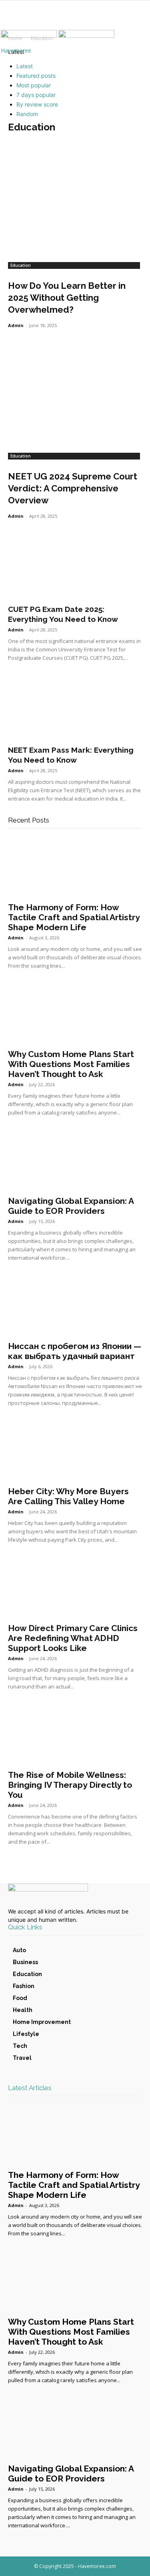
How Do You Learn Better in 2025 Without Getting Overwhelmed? (67, 298)
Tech (20, 2046)
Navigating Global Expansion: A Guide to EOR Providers (71, 1206)
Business (25, 1962)
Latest (25, 66)
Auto (19, 1950)
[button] (14, 19)
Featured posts (36, 76)
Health (23, 2010)
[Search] (139, 19)
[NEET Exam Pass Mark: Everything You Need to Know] (75, 708)
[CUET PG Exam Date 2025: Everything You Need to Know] (75, 567)
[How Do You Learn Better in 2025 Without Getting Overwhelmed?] (75, 199)
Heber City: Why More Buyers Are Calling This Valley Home (68, 1496)
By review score (37, 104)
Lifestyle (26, 2034)
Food (20, 1998)
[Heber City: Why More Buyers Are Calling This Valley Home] (75, 1451)
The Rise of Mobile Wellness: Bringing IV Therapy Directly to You (70, 1785)
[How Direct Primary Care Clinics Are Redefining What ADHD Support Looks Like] (75, 1588)
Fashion (24, 1986)
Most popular (34, 85)
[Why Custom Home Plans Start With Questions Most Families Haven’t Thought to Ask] (75, 1014)
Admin (16, 325)
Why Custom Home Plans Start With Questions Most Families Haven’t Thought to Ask (71, 1064)
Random (27, 114)
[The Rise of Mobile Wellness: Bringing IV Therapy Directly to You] (75, 1735)
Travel (22, 2058)
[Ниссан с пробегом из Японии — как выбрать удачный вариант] (75, 1306)
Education (21, 265)
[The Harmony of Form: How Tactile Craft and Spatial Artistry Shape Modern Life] (75, 867)
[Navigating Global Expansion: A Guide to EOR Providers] (75, 1161)
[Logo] (30, 36)
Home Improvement (42, 2022)
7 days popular (36, 95)
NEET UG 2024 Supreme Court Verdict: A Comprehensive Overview (73, 488)
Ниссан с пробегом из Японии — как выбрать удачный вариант (75, 1351)
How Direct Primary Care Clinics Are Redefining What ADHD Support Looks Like (73, 1638)
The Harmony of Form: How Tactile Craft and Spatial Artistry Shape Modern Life (74, 917)
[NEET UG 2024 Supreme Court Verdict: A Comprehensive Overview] (75, 390)
